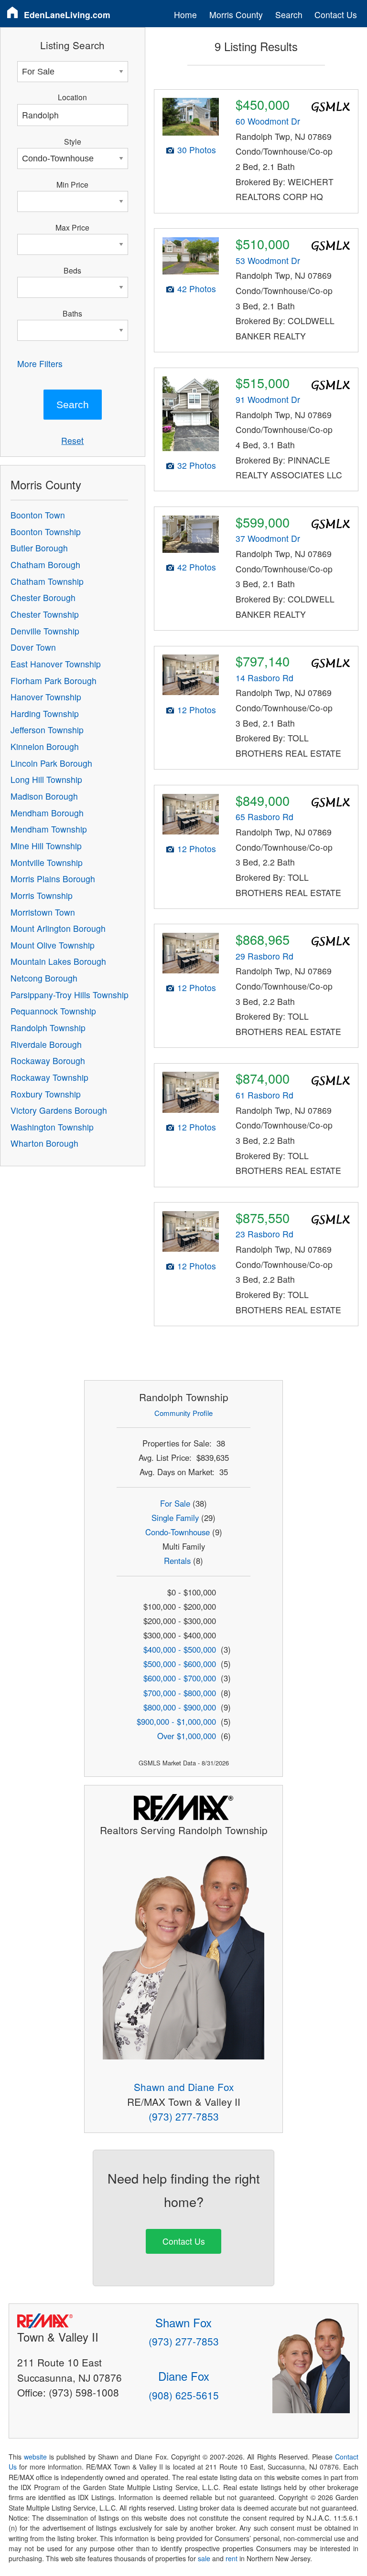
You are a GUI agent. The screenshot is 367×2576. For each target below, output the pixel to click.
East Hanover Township (56, 664)
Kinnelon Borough (45, 746)
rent (232, 2558)
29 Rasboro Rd (264, 956)
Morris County (236, 15)
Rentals (177, 1561)
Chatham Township (47, 581)
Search (289, 15)
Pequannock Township (53, 1011)
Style (73, 141)
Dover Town (33, 647)
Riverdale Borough (46, 1044)
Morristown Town (43, 912)
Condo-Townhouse (178, 1532)
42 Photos (197, 289)
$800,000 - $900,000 (180, 1707)
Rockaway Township (49, 1077)
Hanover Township (46, 697)
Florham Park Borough (54, 681)
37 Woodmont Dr (268, 538)
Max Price (72, 227)
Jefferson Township (47, 730)
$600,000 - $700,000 (180, 1678)
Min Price (72, 184)
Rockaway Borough (48, 1061)
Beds (72, 270)
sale (204, 2558)
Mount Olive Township (53, 945)
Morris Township (42, 895)
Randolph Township (48, 1028)
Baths (72, 313)
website (35, 2457)
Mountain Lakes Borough (58, 961)
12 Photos (197, 710)
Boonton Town (38, 515)
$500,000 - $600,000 (180, 1664)
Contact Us (336, 15)
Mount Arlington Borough (58, 928)
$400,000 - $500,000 (180, 1649)
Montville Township (47, 862)
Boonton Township (46, 532)
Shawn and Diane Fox (184, 2087)
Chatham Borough (45, 565)
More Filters (40, 364)
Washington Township (52, 1127)
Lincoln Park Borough (51, 763)
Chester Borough (43, 597)
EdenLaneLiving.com (67, 15)
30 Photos (197, 150)
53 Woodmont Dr (268, 260)
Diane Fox (184, 2376)
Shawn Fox (183, 2322)
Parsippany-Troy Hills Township (70, 995)
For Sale (175, 1503)
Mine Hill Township (46, 846)
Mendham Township (49, 829)
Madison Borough (44, 796)
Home (185, 15)
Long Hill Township (46, 779)
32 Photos (197, 465)
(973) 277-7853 (184, 2116)
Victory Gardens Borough (59, 1110)
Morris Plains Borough (53, 879)
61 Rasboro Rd (264, 1095)
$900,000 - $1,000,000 (176, 1721)
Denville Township (45, 631)
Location (72, 97)
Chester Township (45, 614)
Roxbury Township (46, 1094)
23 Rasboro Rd (264, 1234)
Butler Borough (39, 548)
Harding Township (45, 713)
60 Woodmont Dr (268, 121)
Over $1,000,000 (187, 1736)
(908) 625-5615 (184, 2395)
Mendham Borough (47, 813)
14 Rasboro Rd (264, 678)
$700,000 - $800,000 (180, 1693)
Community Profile (183, 1413)
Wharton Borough (44, 1143)
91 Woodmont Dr (268, 399)
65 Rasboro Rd (264, 817)
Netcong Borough (44, 978)
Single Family (175, 1518)
